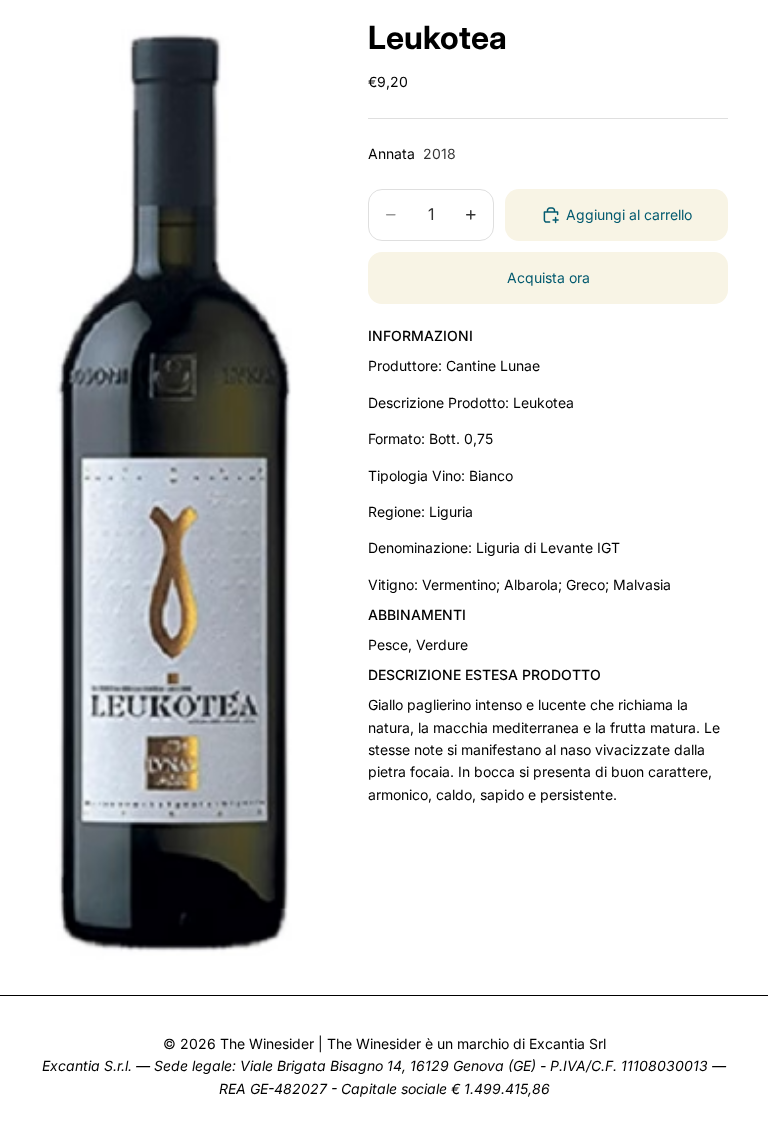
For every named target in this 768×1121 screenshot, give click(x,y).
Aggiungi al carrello (629, 214)
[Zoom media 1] (180, 489)
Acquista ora (548, 277)
